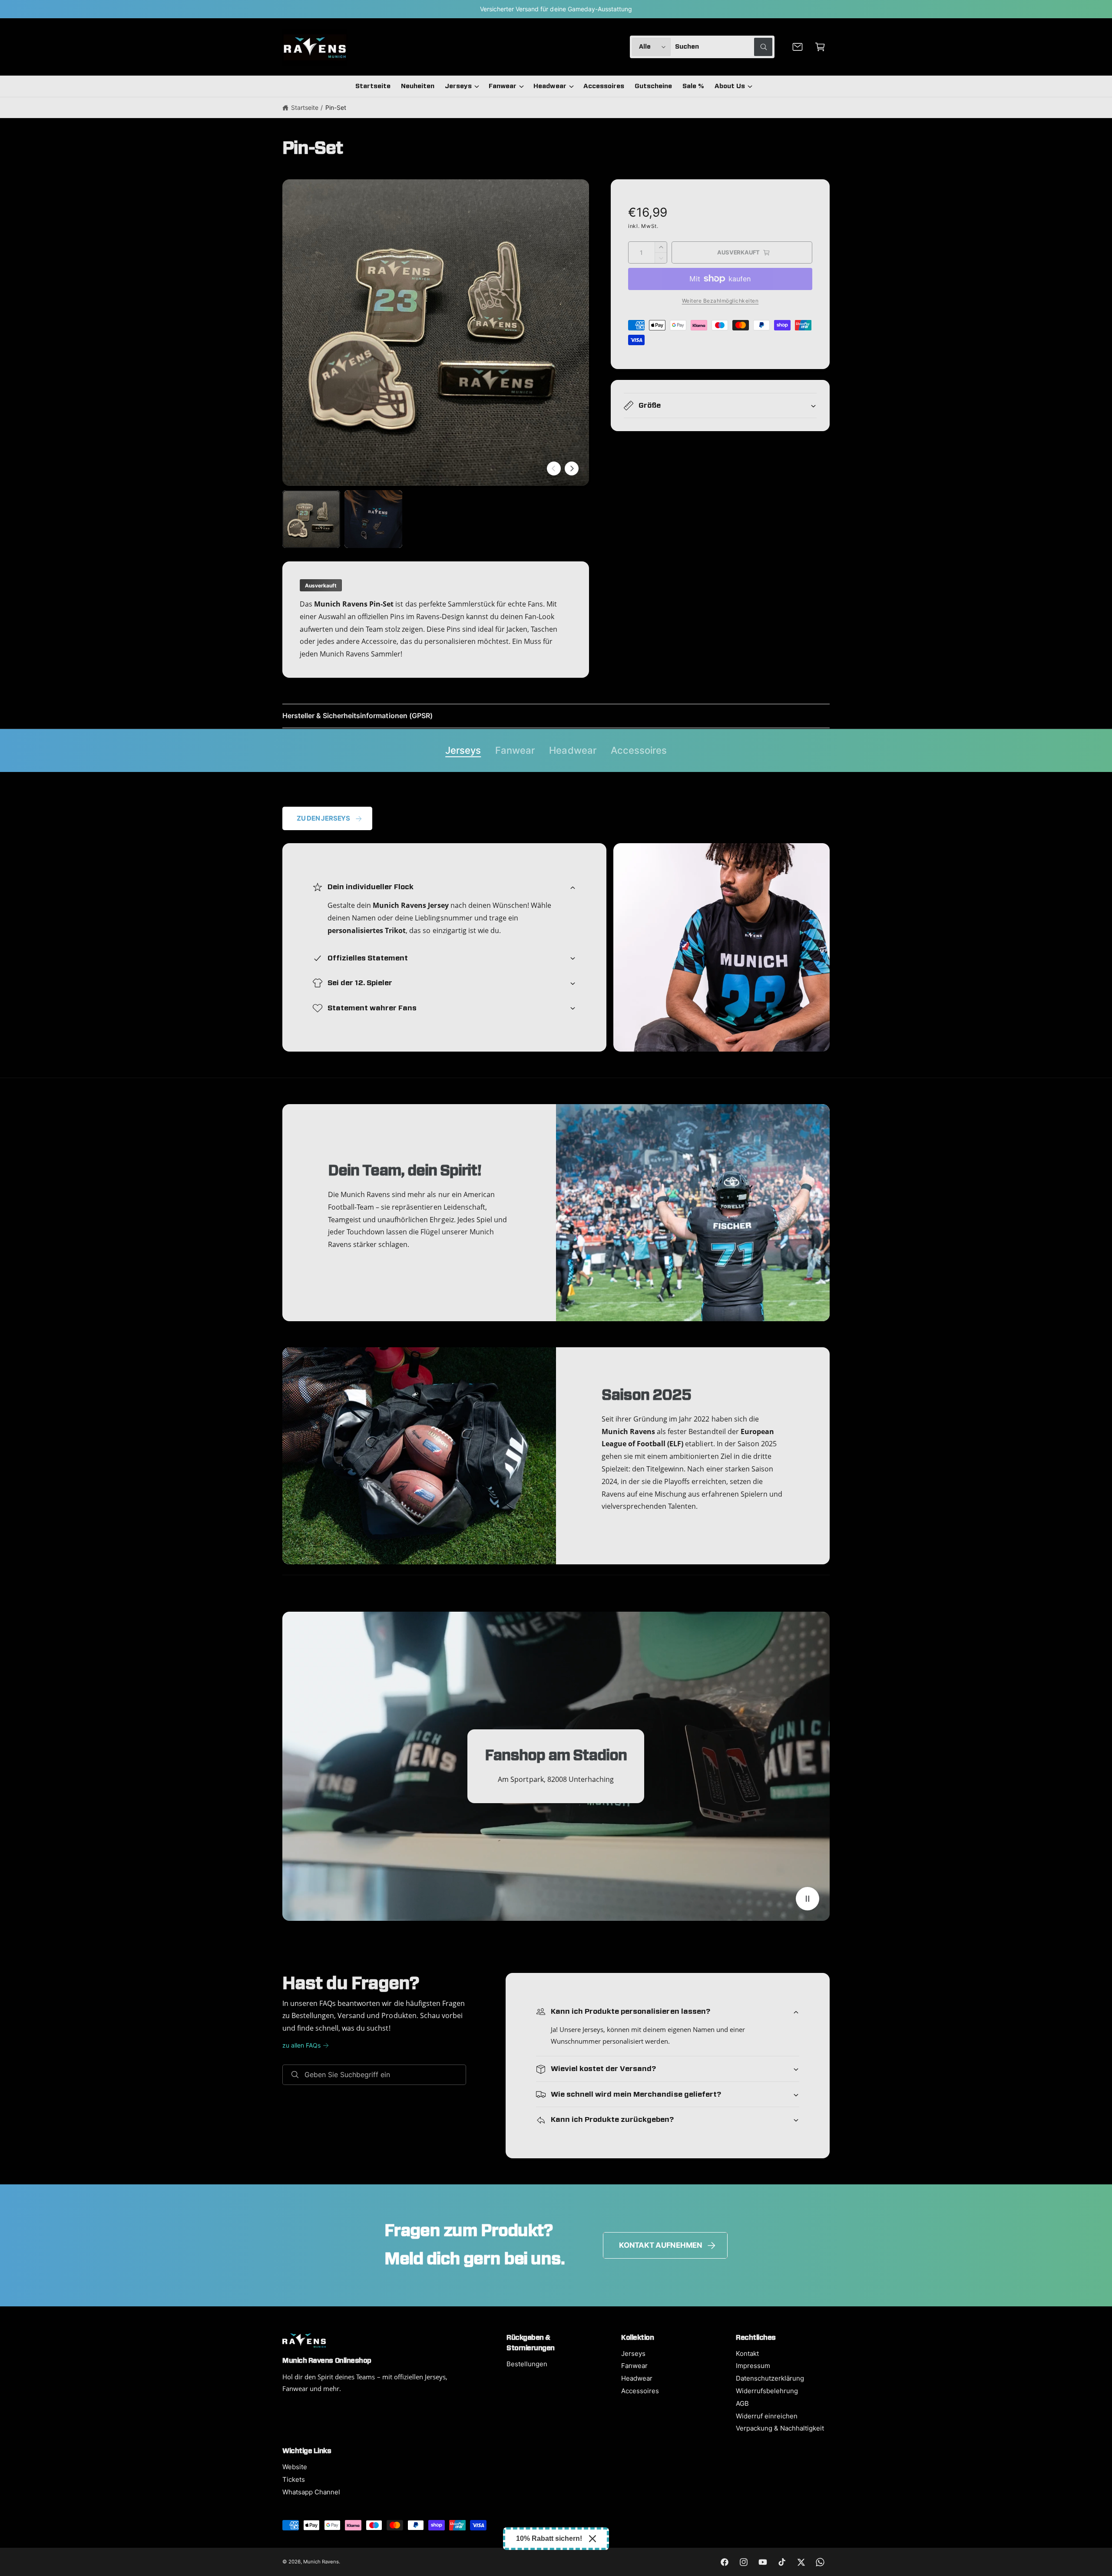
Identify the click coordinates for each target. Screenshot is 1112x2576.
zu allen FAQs (301, 2045)
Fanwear (503, 86)
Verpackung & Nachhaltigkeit (780, 2428)
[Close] (592, 2539)
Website (295, 2467)
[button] (820, 47)
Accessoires (639, 750)
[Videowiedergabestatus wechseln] (808, 1899)
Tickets (294, 2479)
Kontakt (747, 2353)
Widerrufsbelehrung (767, 2391)
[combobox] (724, 47)
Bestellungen (527, 2364)
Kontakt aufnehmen (661, 2245)
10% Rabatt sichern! (549, 2538)
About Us (730, 86)
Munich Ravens (321, 2562)
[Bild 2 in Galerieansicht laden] (373, 519)
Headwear (550, 86)
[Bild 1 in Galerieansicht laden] (311, 519)
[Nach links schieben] (554, 468)
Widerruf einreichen (767, 2416)
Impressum (753, 2366)
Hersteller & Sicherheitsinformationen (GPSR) (357, 716)
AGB (742, 2403)
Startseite (305, 107)
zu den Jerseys (323, 818)
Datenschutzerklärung (770, 2378)
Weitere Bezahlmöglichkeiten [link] (720, 301)
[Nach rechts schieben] (572, 468)
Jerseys (458, 86)
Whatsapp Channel (311, 2492)
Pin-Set (336, 107)
